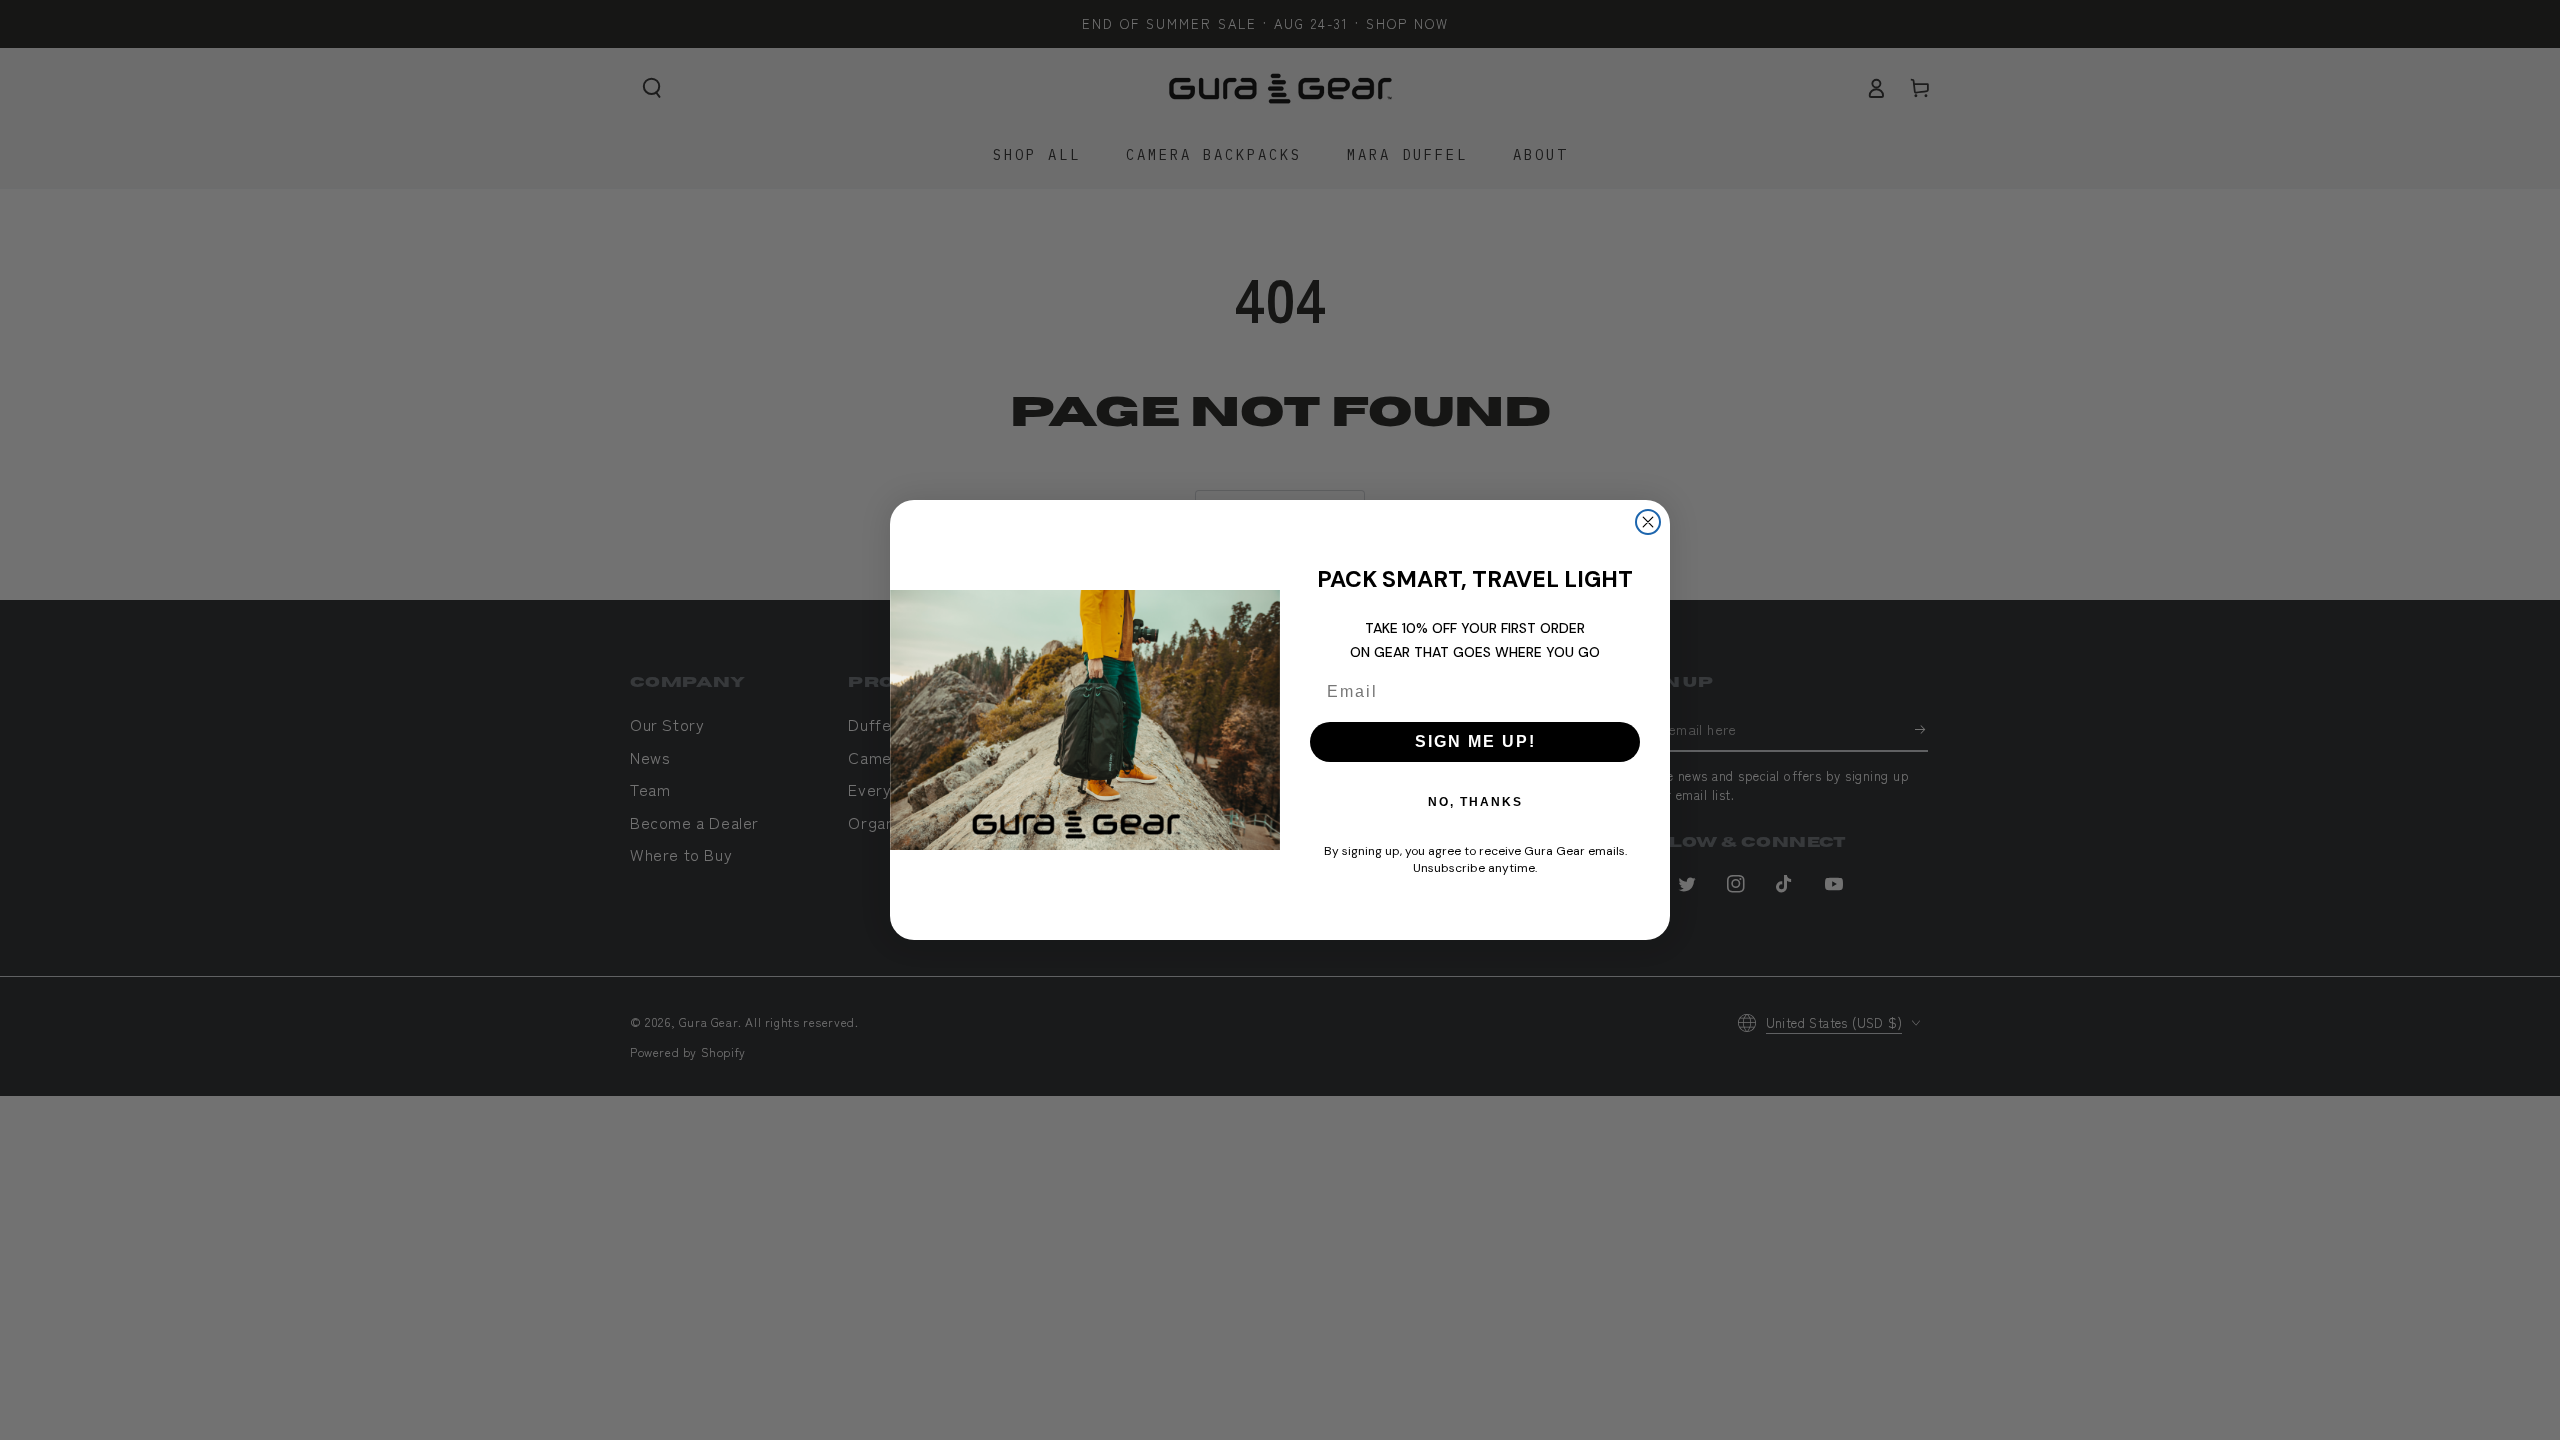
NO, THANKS (1475, 802)
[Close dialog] (1648, 522)
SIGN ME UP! (1475, 741)
